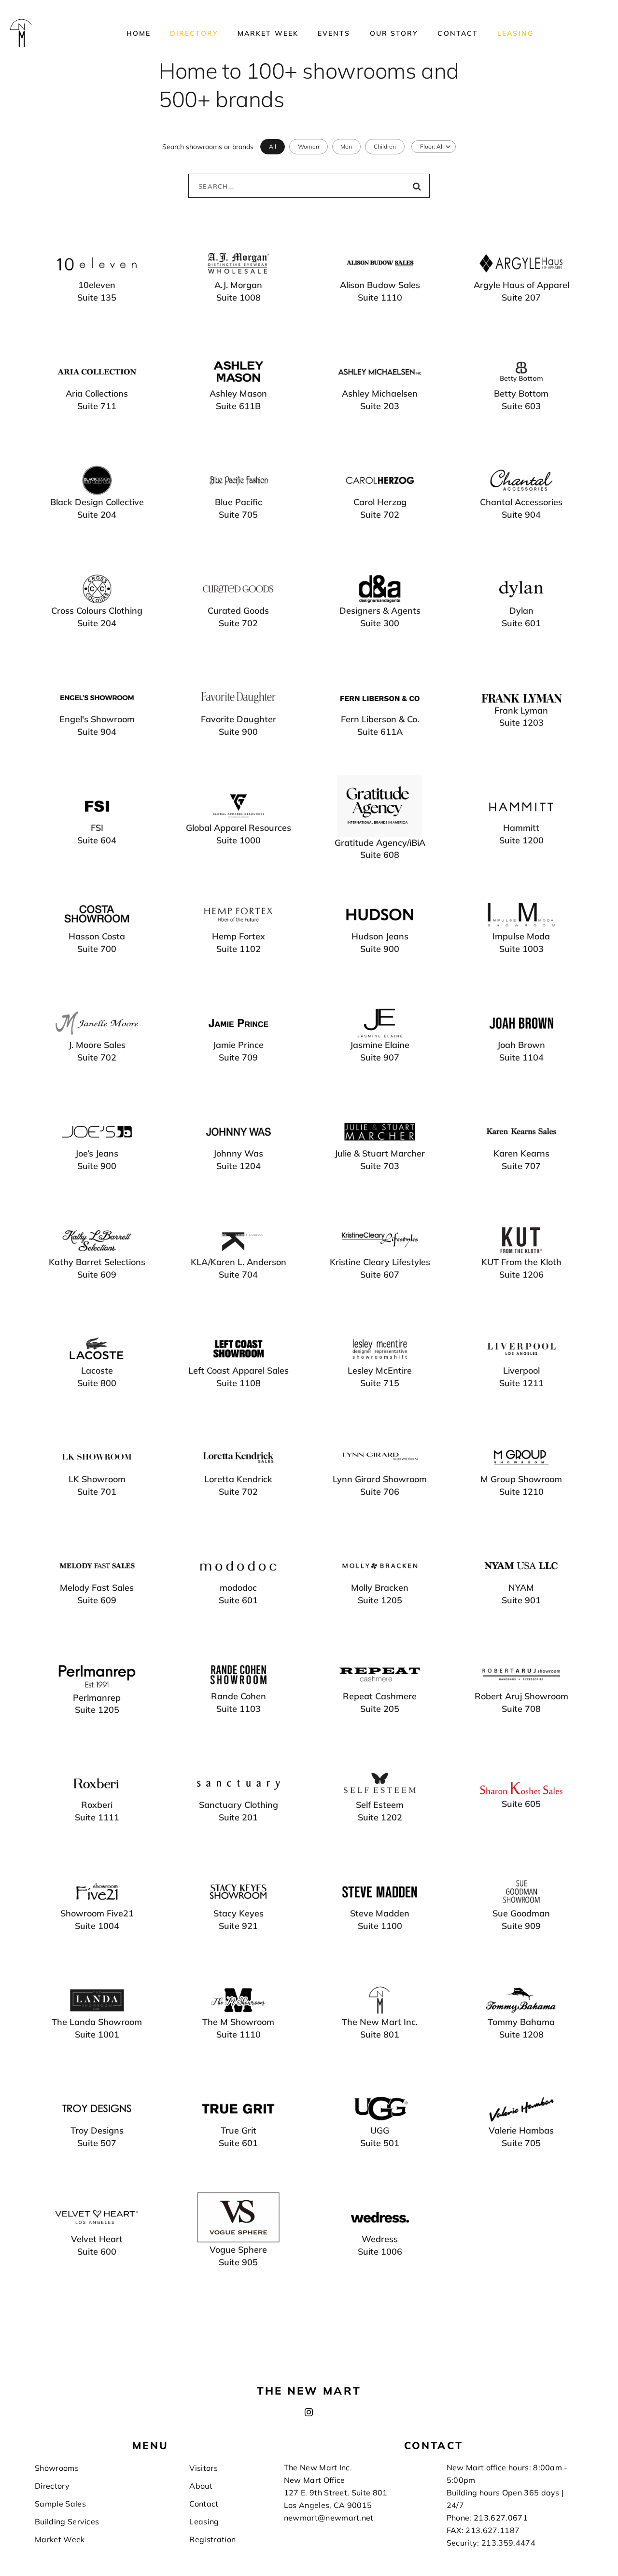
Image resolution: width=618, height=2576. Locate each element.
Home (139, 33)
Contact (458, 33)
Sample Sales (60, 2504)
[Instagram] (309, 2412)
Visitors (204, 2468)
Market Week (268, 33)
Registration (212, 2539)
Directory (194, 33)
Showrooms (57, 2468)
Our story (394, 33)
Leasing (515, 33)
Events (334, 33)
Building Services (67, 2521)
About (201, 2486)
